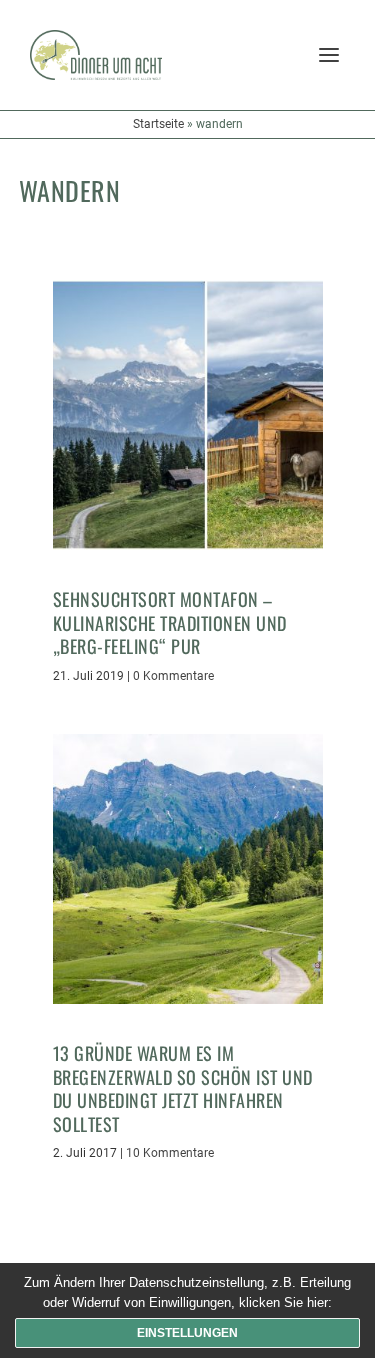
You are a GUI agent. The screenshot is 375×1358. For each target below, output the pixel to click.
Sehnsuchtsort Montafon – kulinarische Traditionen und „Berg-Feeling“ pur (170, 622)
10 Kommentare (170, 1153)
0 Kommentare (173, 676)
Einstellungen (187, 1333)
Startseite (158, 124)
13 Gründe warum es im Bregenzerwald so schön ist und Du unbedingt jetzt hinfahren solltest (183, 1088)
